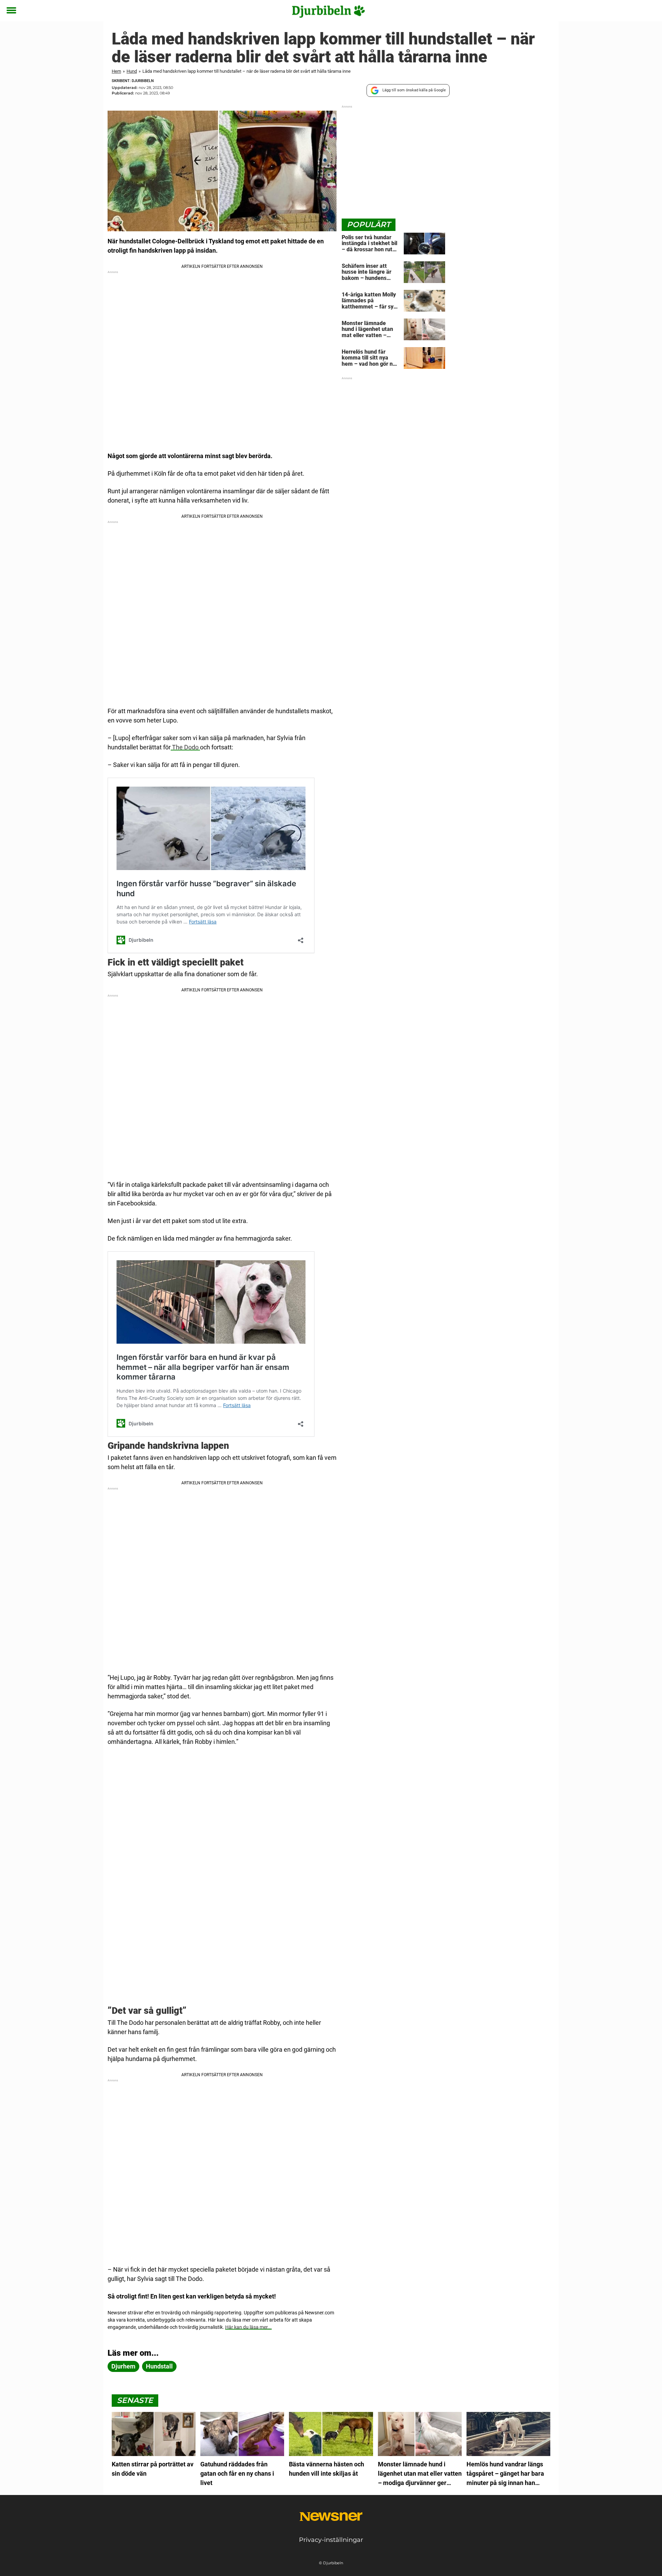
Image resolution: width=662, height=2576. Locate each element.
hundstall (159, 2366)
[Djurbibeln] (328, 11)
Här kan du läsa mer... (248, 2327)
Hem (116, 71)
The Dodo (185, 747)
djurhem (123, 2366)
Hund (132, 71)
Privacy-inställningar (331, 2540)
